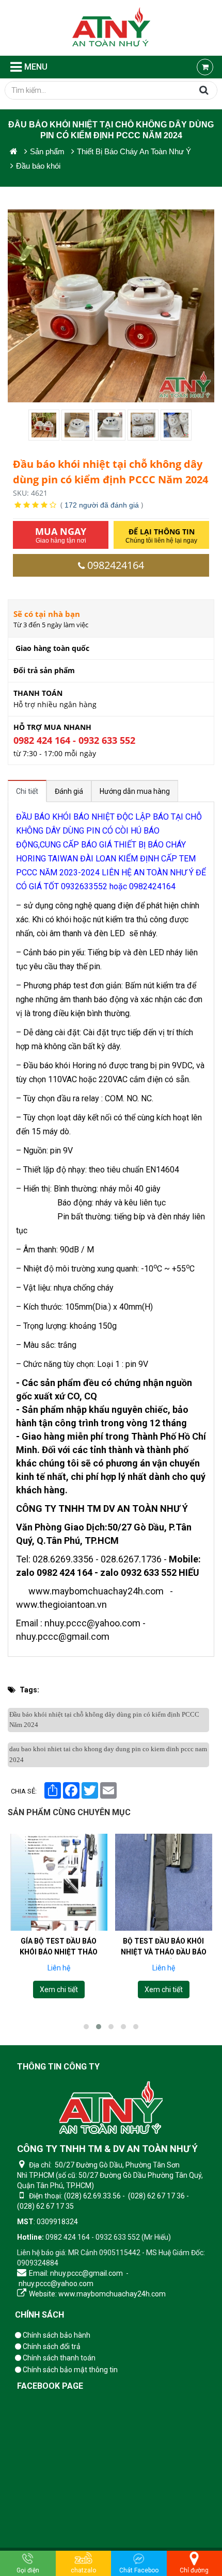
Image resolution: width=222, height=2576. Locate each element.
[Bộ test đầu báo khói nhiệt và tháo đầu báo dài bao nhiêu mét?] (164, 1882)
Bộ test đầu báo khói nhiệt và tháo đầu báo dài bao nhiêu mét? (163, 1952)
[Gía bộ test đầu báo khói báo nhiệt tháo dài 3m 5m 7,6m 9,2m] (59, 1882)
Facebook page (50, 2386)
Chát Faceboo (139, 2570)
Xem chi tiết (59, 1990)
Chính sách (39, 2315)
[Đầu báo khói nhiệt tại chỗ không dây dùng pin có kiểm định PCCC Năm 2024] (45, 425)
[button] (86, 2027)
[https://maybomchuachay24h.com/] (14, 151)
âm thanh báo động (94, 999)
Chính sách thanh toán (58, 2358)
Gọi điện (28, 2570)
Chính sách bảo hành (56, 2335)
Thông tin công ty (58, 2067)
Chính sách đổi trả (51, 2346)
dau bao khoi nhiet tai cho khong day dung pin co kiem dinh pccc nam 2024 (108, 1754)
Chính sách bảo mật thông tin (69, 2370)
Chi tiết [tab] (27, 791)
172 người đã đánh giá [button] (102, 505)
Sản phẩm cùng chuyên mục (69, 1812)
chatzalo (83, 2570)
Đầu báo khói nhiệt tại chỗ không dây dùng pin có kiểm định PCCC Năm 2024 (104, 1720)
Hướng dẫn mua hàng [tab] (135, 791)
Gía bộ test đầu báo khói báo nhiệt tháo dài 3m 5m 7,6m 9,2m (59, 1952)
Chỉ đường (194, 2570)
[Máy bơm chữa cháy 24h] (111, 28)
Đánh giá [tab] (69, 791)
